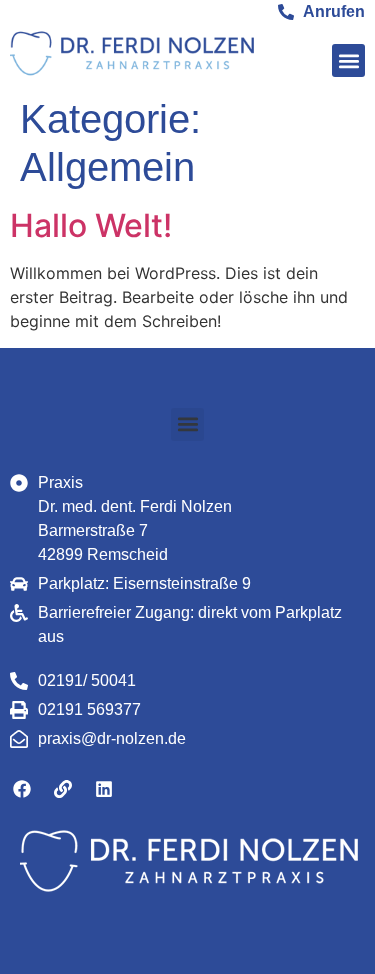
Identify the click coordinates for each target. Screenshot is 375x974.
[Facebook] (22, 789)
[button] (348, 60)
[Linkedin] (104, 789)
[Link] (63, 789)
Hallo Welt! (91, 225)
